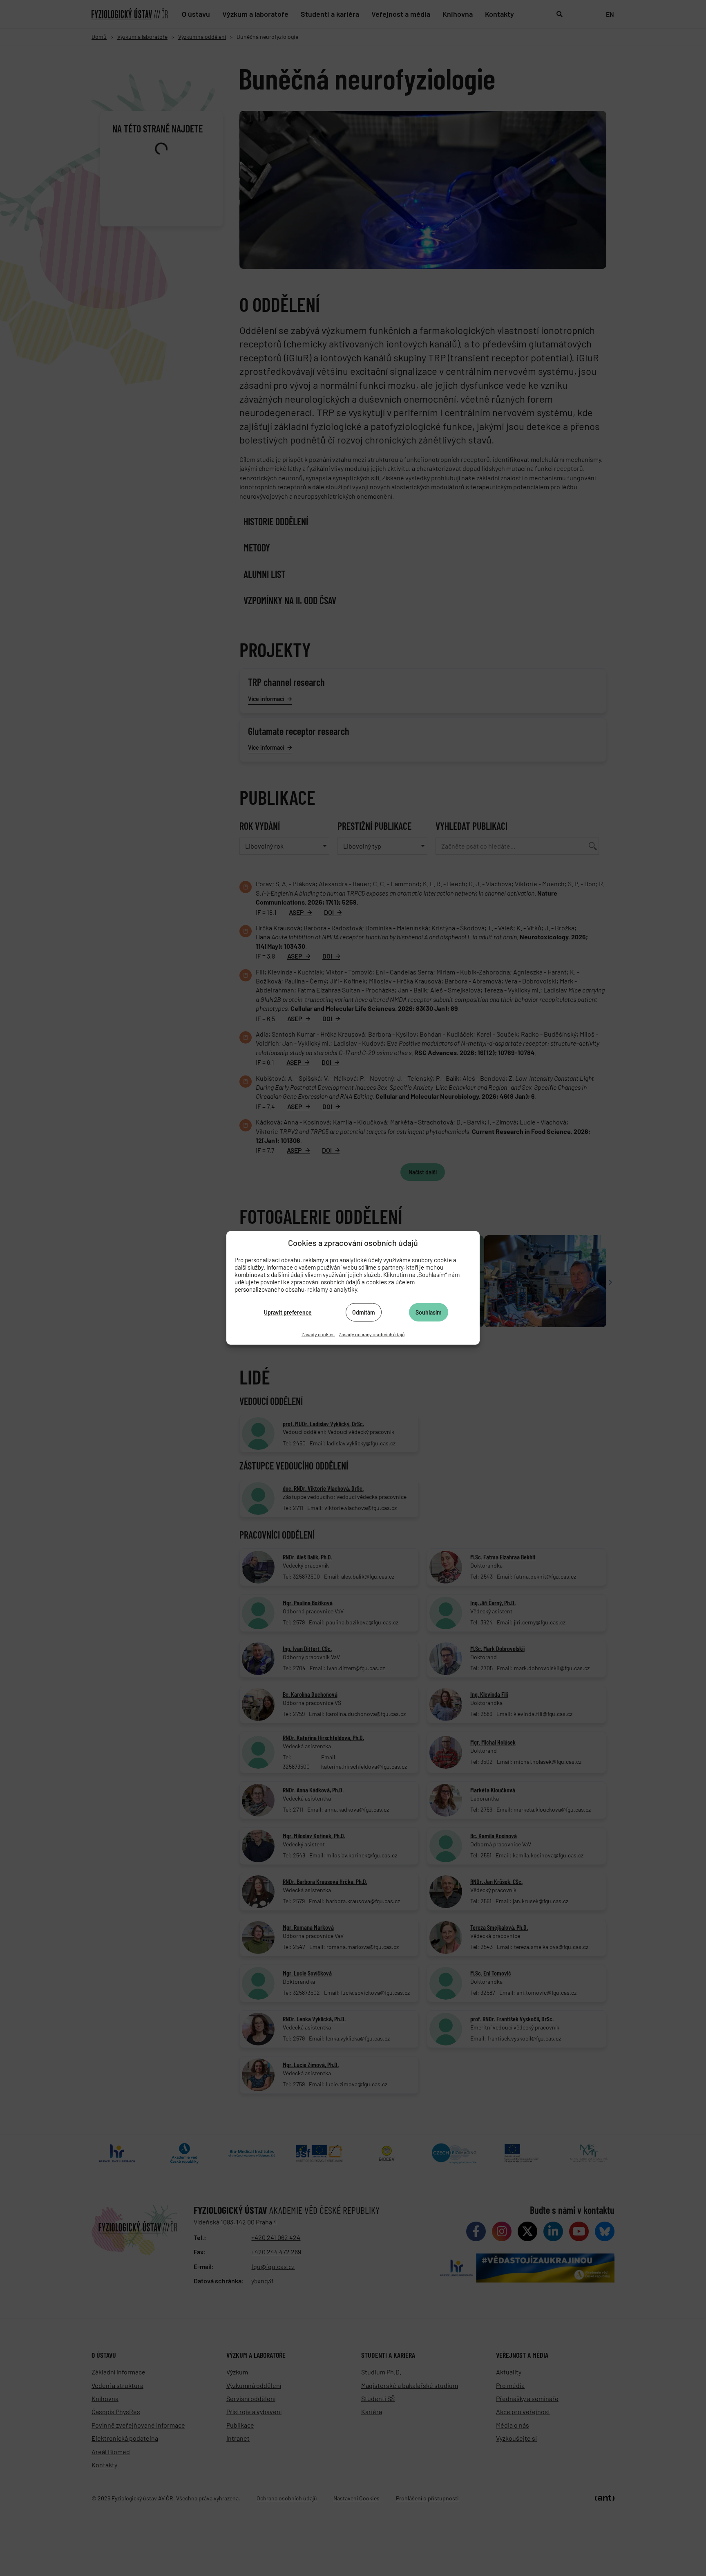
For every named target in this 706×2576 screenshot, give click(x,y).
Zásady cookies (318, 1334)
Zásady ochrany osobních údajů (372, 1334)
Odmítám (364, 1312)
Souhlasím (429, 1312)
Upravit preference (288, 1312)
